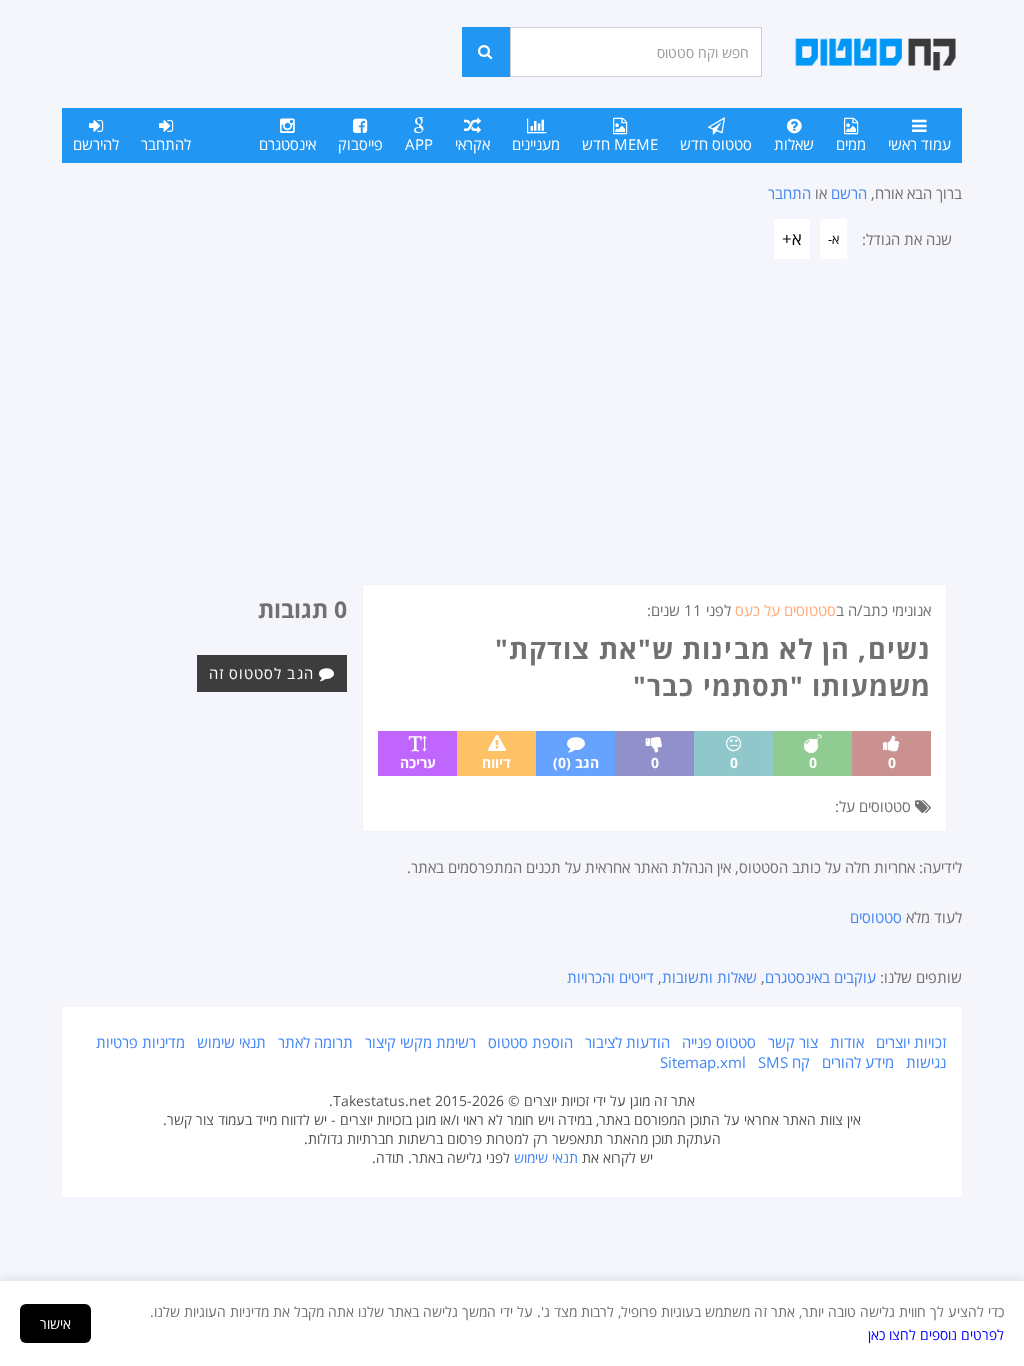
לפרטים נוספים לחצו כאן (936, 1334)
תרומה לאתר (315, 1042)
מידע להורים (858, 1062)
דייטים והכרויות (610, 977)
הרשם (849, 193)
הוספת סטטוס (530, 1042)
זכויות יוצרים (911, 1042)
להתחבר (166, 144)
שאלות (794, 144)
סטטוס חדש (716, 144)
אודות (847, 1042)
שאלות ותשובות (709, 977)
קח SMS (784, 1062)
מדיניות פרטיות (140, 1042)
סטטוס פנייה (719, 1042)
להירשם (96, 144)
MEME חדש (620, 144)
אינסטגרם (287, 144)
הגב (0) (576, 762)
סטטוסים (876, 917)
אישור (55, 1323)
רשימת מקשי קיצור (420, 1042)
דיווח (496, 762)
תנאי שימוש (231, 1042)
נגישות (926, 1062)
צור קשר (793, 1042)
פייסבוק (360, 144)
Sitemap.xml (703, 1062)
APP (419, 144)
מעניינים (536, 144)
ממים (851, 144)
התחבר (789, 193)
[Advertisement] (512, 434)
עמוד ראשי (919, 144)
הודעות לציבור (627, 1042)
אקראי (472, 144)
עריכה (418, 762)
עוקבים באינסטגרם (820, 977)
